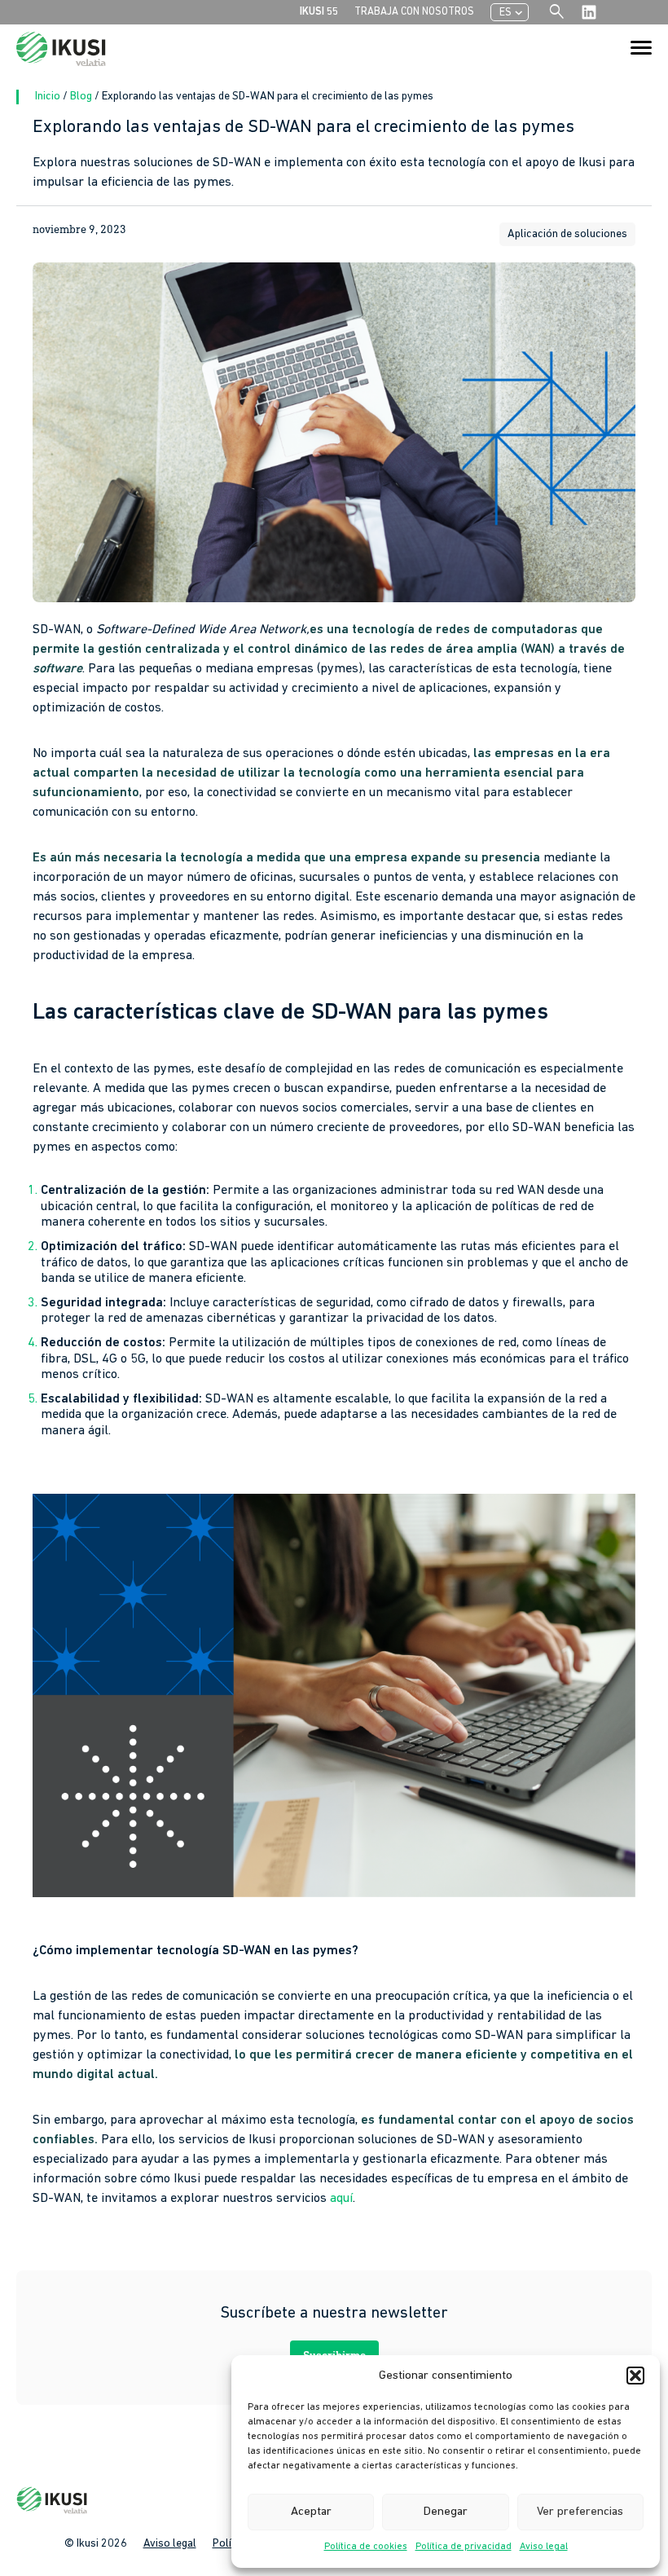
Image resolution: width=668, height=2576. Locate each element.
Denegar (446, 2512)
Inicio (49, 97)
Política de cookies (366, 2547)
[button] (635, 2376)
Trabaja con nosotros (414, 12)
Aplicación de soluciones (567, 234)
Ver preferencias (580, 2512)
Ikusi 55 (319, 12)
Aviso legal (544, 2547)
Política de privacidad (464, 2547)
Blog (82, 97)
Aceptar (311, 2512)
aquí (341, 2199)
